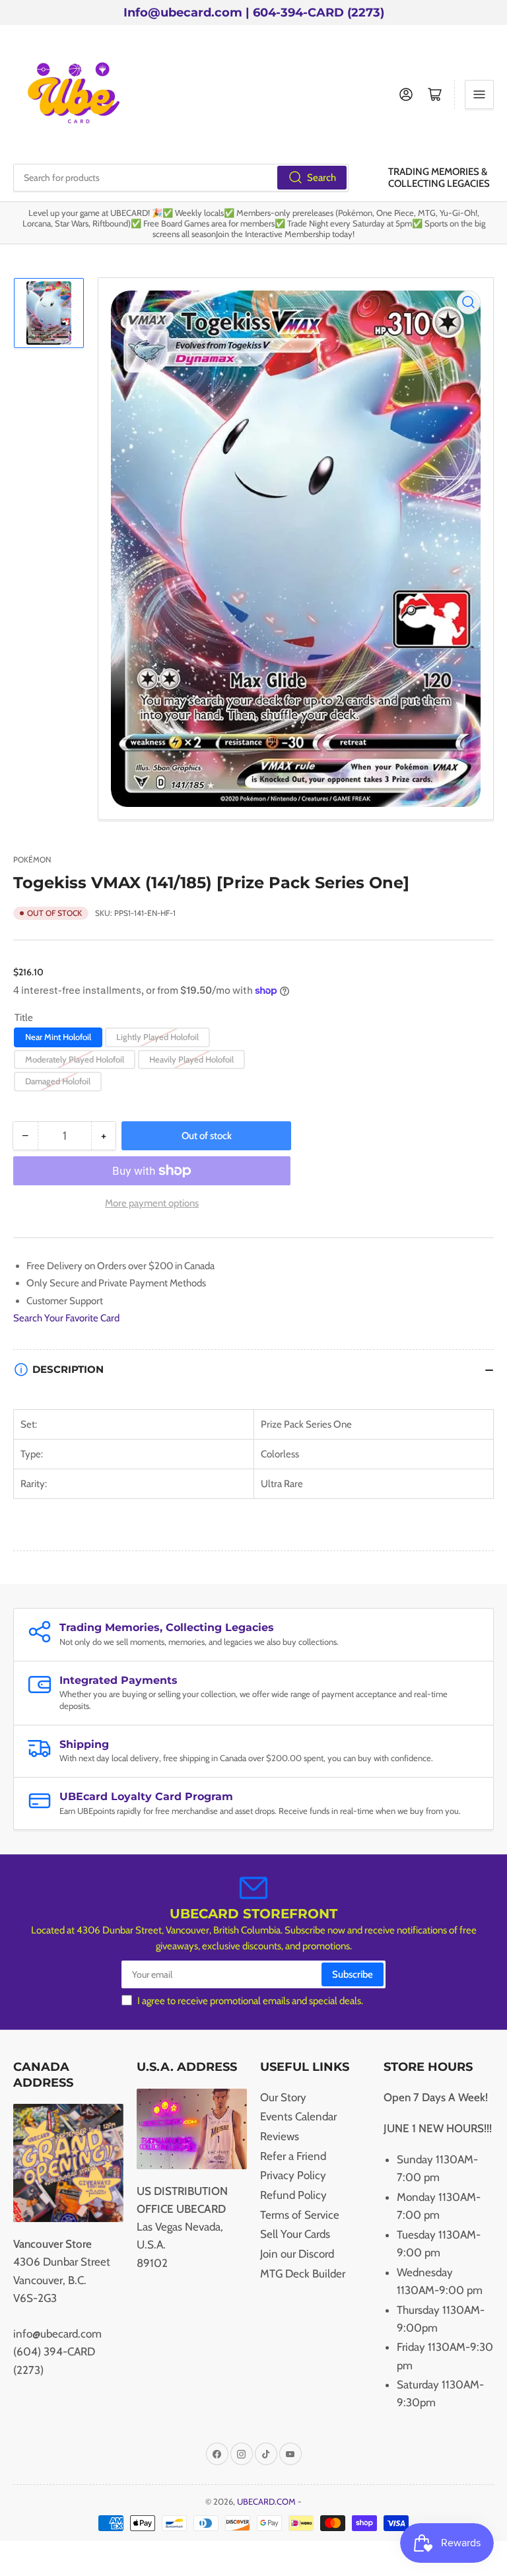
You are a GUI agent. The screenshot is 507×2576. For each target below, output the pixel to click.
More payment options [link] (152, 1203)
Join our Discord (297, 2254)
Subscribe (353, 1974)
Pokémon (32, 859)
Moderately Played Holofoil (75, 1059)
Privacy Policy (293, 2175)
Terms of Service (300, 2215)
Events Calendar (298, 2116)
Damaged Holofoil (58, 1081)
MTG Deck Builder (303, 2274)
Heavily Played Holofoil (191, 1059)
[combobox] (181, 178)
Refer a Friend (293, 2156)
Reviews (280, 2136)
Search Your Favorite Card (66, 1318)
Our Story (283, 2097)
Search (321, 178)
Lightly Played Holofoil (157, 1037)
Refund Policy (293, 2195)
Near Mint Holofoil (58, 1037)
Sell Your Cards (295, 2234)
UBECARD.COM (266, 2501)
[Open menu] (479, 94)
